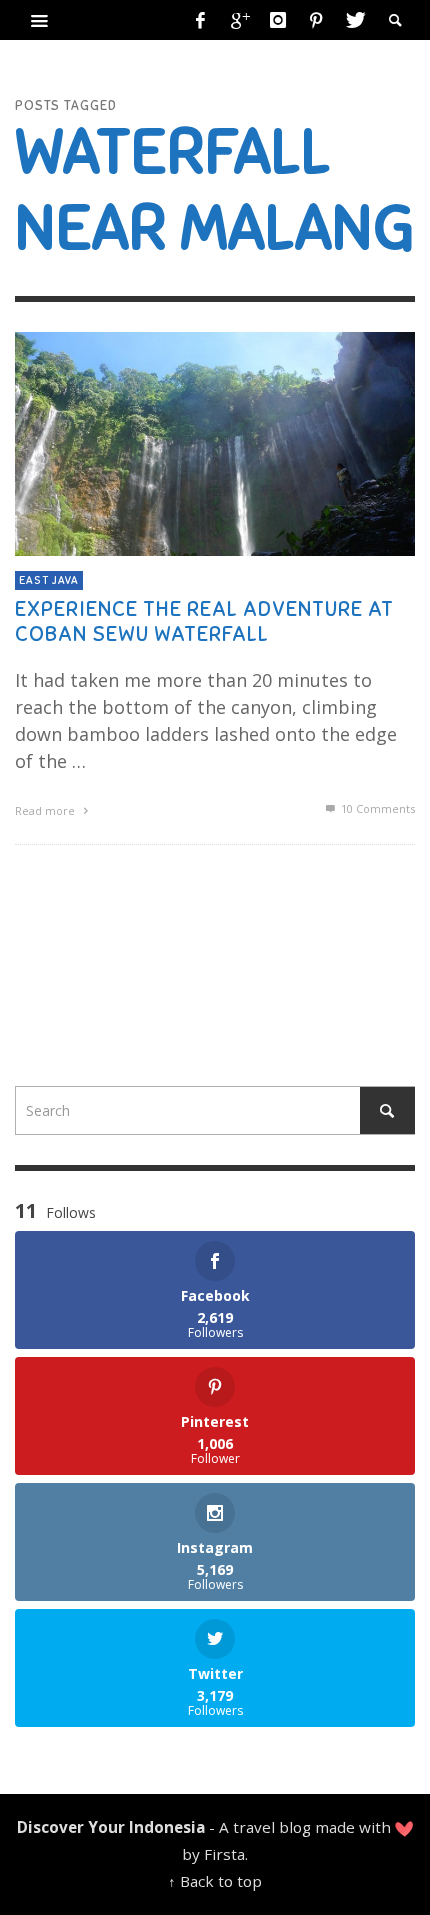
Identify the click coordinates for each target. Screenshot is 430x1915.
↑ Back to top (215, 1881)
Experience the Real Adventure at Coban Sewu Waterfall (204, 621)
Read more (46, 810)
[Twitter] (354, 20)
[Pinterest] (316, 20)
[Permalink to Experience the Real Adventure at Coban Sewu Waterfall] (215, 442)
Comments (378, 808)
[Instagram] (278, 20)
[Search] (40, 20)
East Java (49, 580)
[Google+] (239, 20)
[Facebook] (201, 20)
